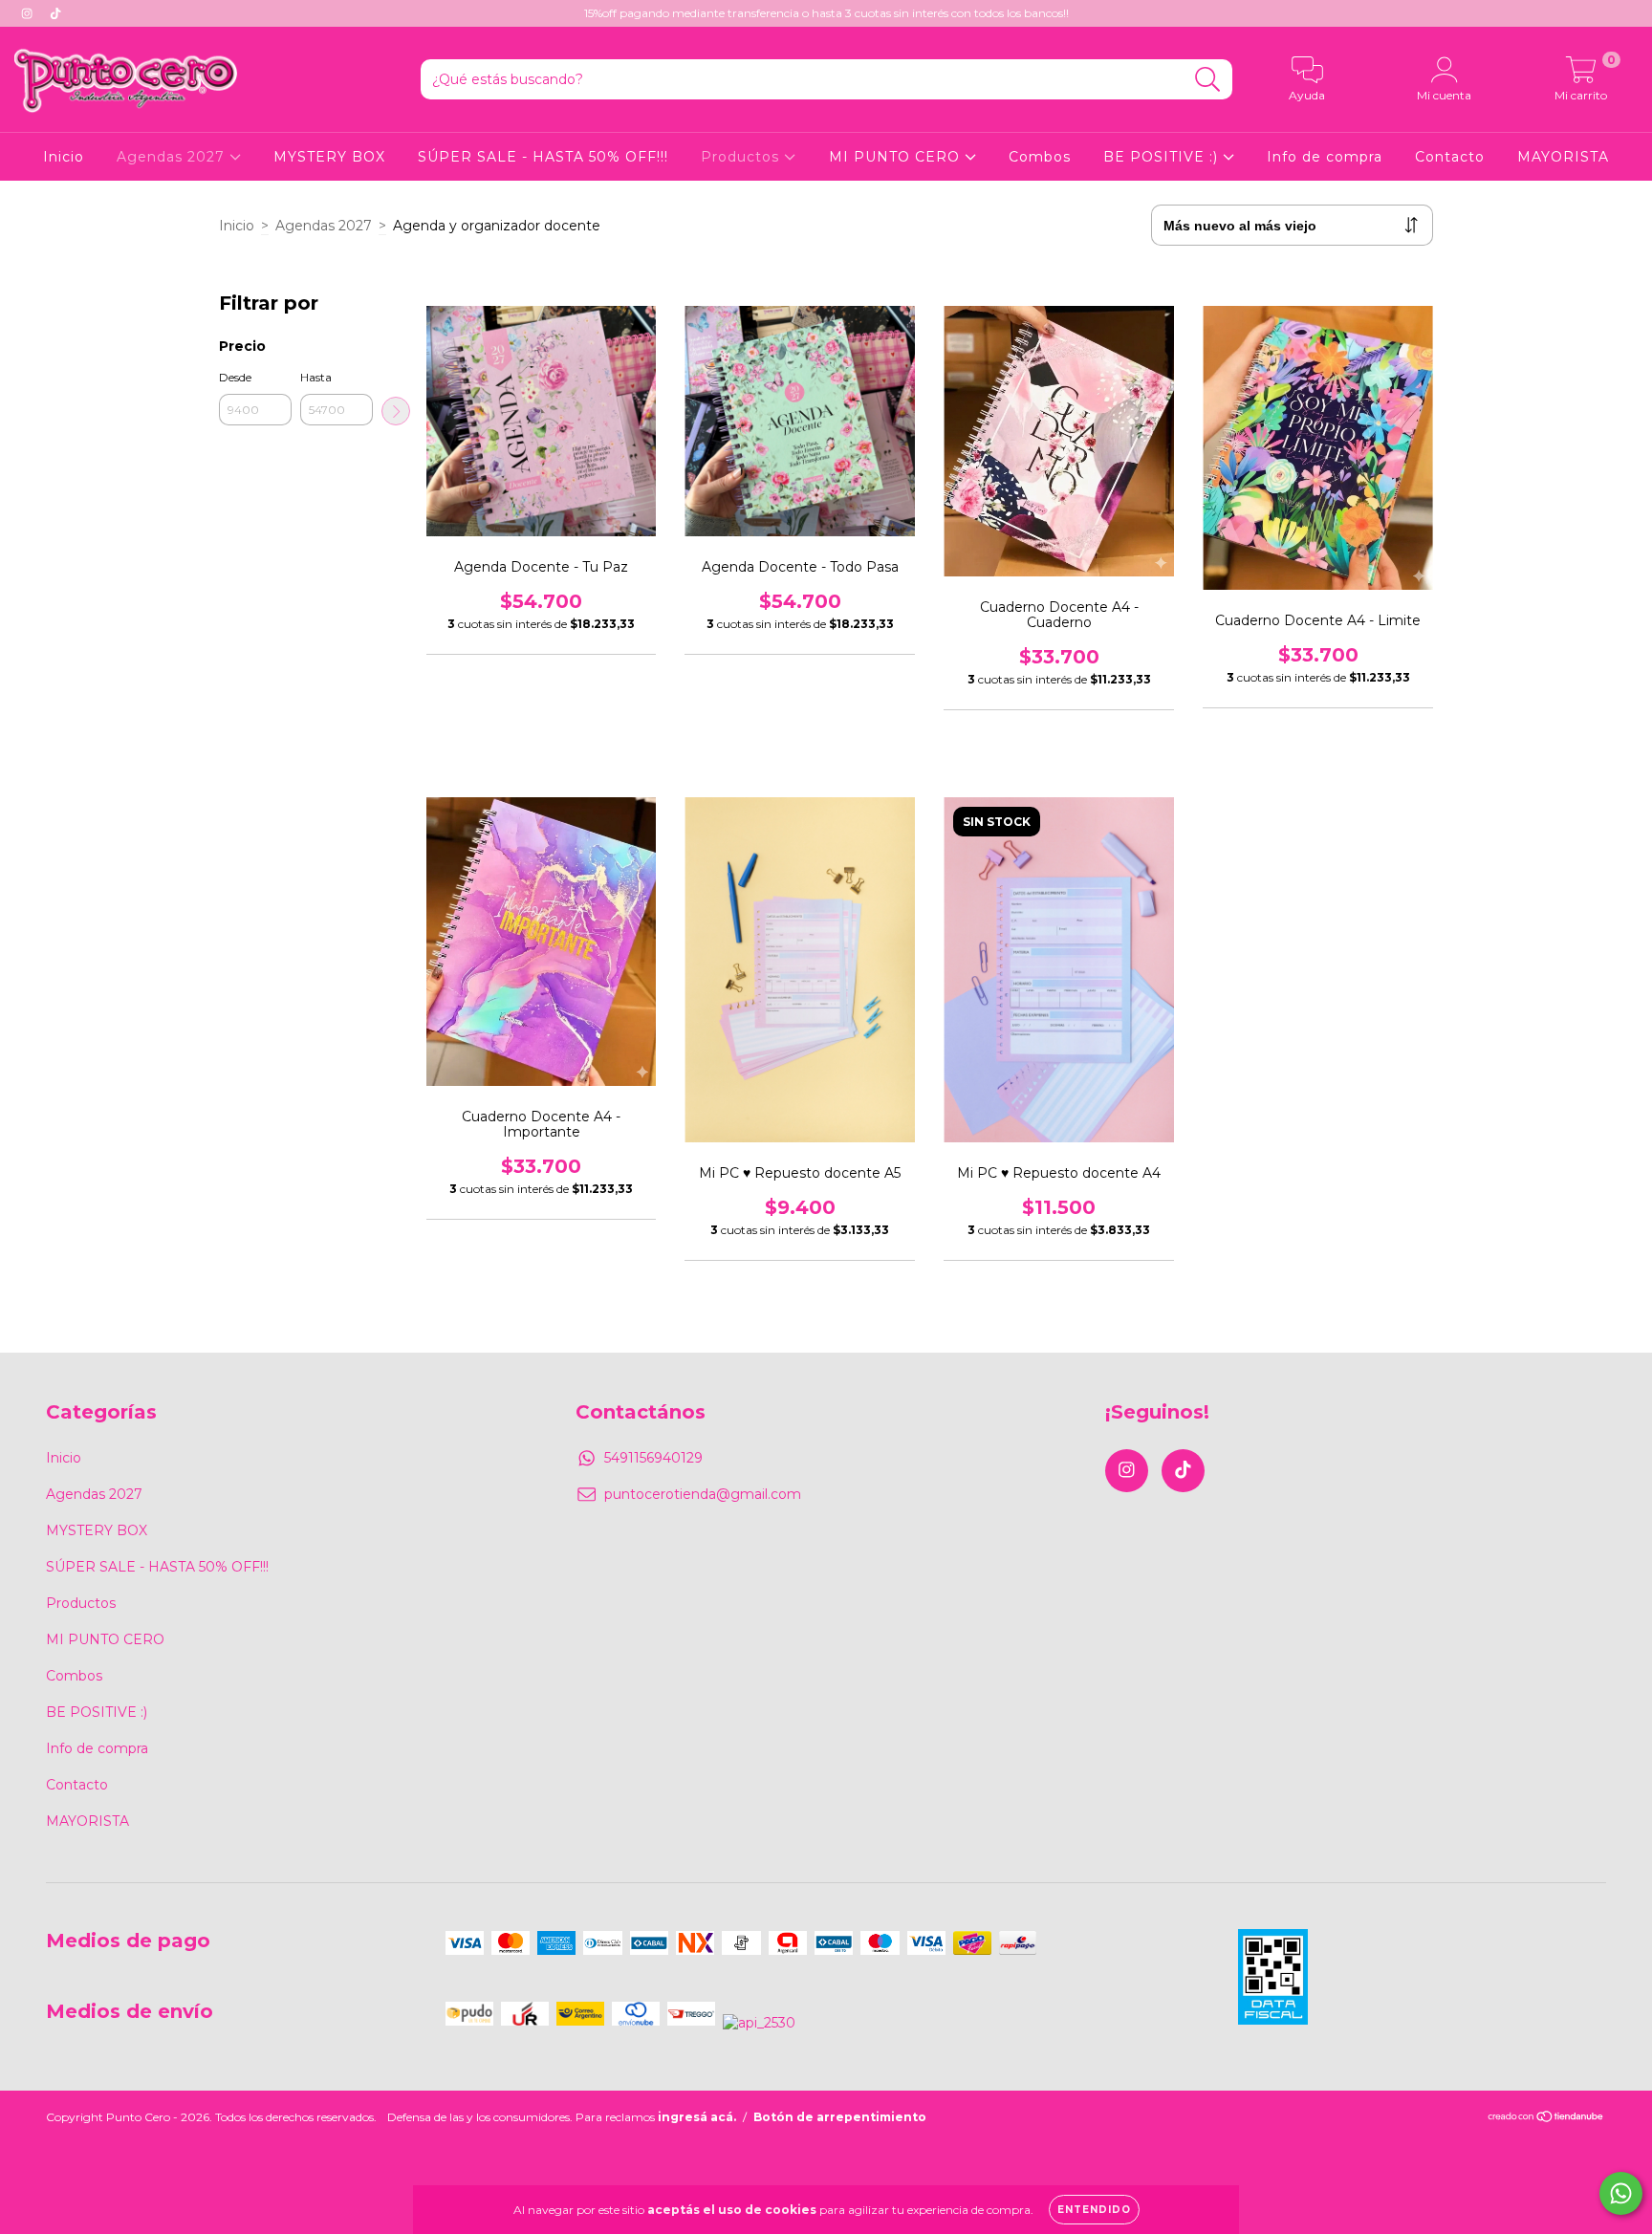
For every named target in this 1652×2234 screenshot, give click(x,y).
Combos (1040, 157)
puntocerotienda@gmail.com (703, 1494)
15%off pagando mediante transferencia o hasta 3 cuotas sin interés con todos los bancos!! (826, 13)
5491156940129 (653, 1458)
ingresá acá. (697, 2117)
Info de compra (1325, 157)
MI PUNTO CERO (897, 157)
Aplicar (396, 411)
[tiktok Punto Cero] (55, 13)
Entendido (1094, 2210)
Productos (742, 157)
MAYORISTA (1563, 157)
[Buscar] (1208, 80)
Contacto (1450, 157)
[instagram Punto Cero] (29, 13)
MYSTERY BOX (329, 157)
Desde (235, 377)
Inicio (64, 157)
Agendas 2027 (173, 157)
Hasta (316, 377)
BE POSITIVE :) (1163, 157)
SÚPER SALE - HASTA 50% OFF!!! (543, 157)
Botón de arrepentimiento (840, 2117)
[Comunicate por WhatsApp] (1621, 2193)
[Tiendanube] (1546, 2119)
